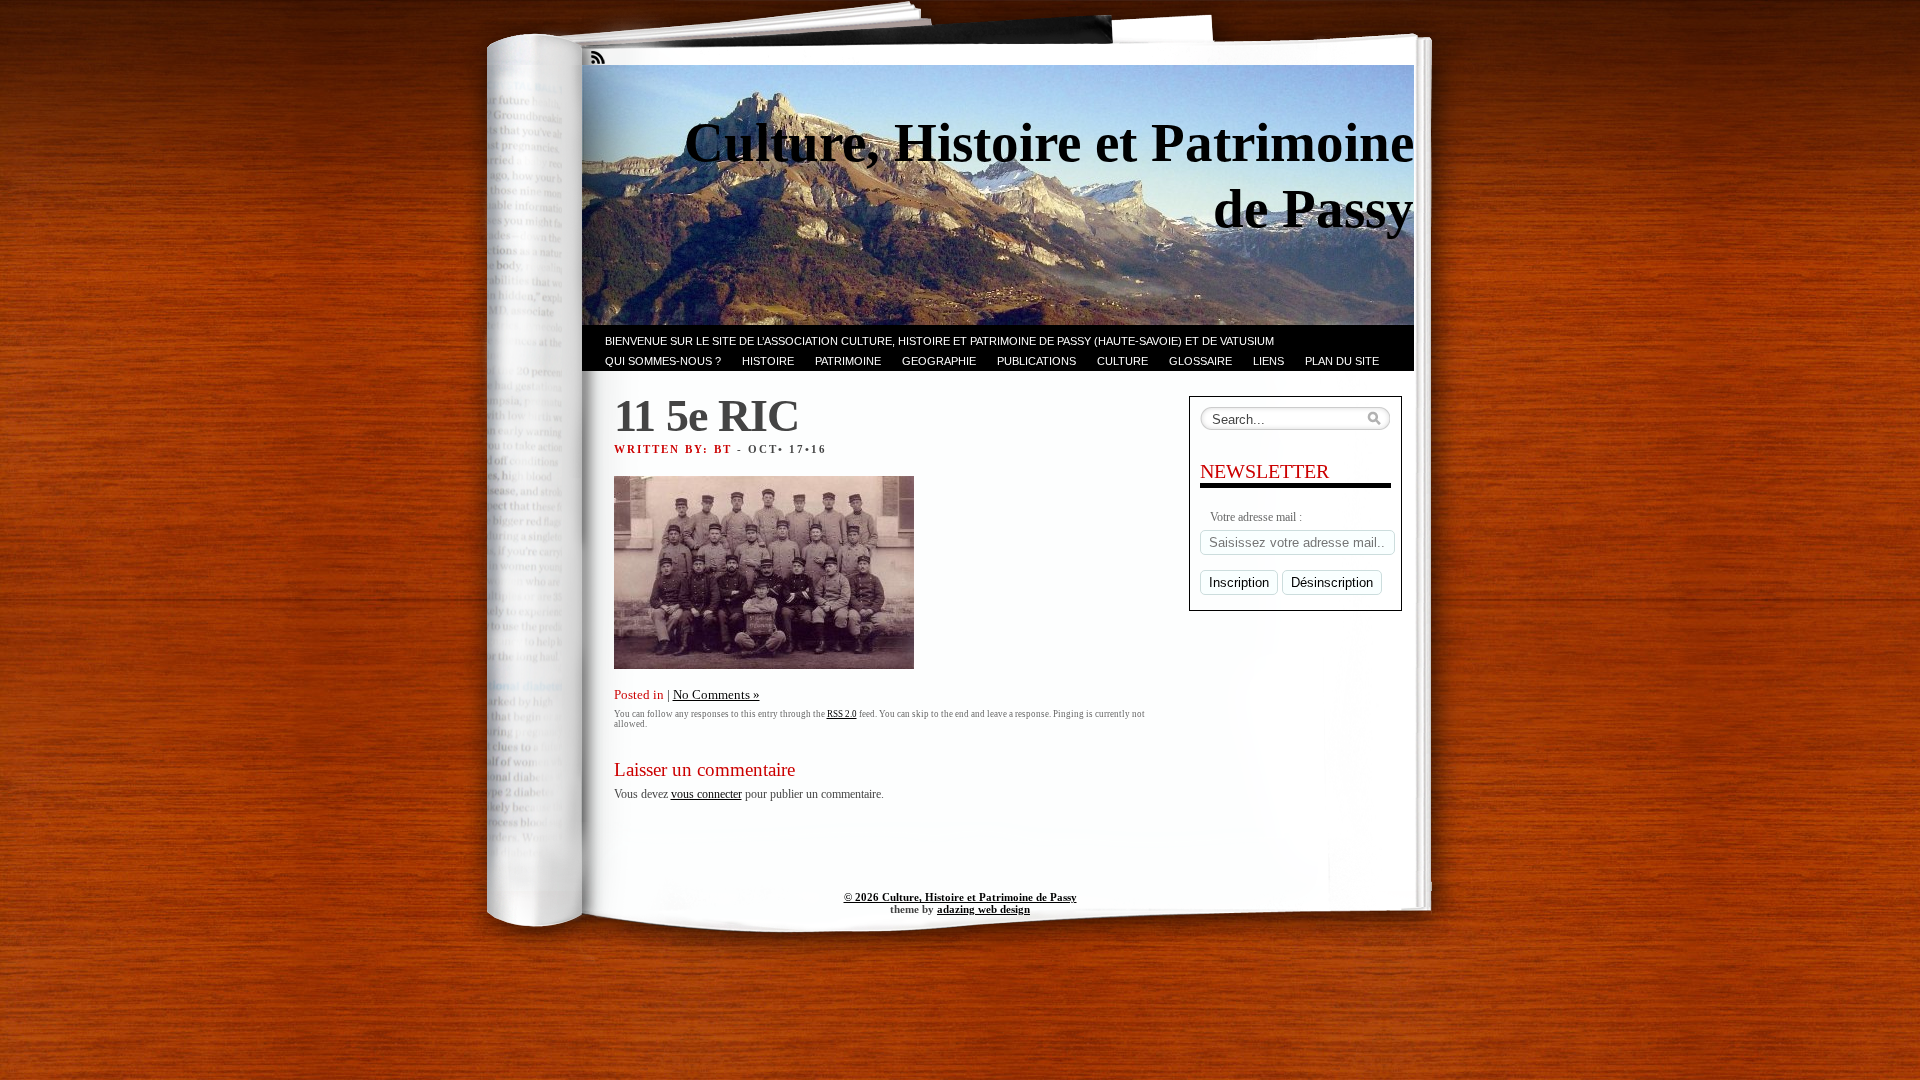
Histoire (768, 361)
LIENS (1268, 361)
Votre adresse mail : (1256, 517)
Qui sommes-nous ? (663, 361)
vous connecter (706, 794)
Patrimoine (848, 361)
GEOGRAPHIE (939, 361)
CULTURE (1122, 361)
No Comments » (716, 694)
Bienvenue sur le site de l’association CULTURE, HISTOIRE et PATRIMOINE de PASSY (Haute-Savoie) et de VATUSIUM (939, 341)
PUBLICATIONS (1036, 361)
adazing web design (983, 909)
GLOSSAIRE (1200, 361)
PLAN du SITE (1342, 361)
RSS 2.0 (842, 714)
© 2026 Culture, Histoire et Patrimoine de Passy (960, 897)
